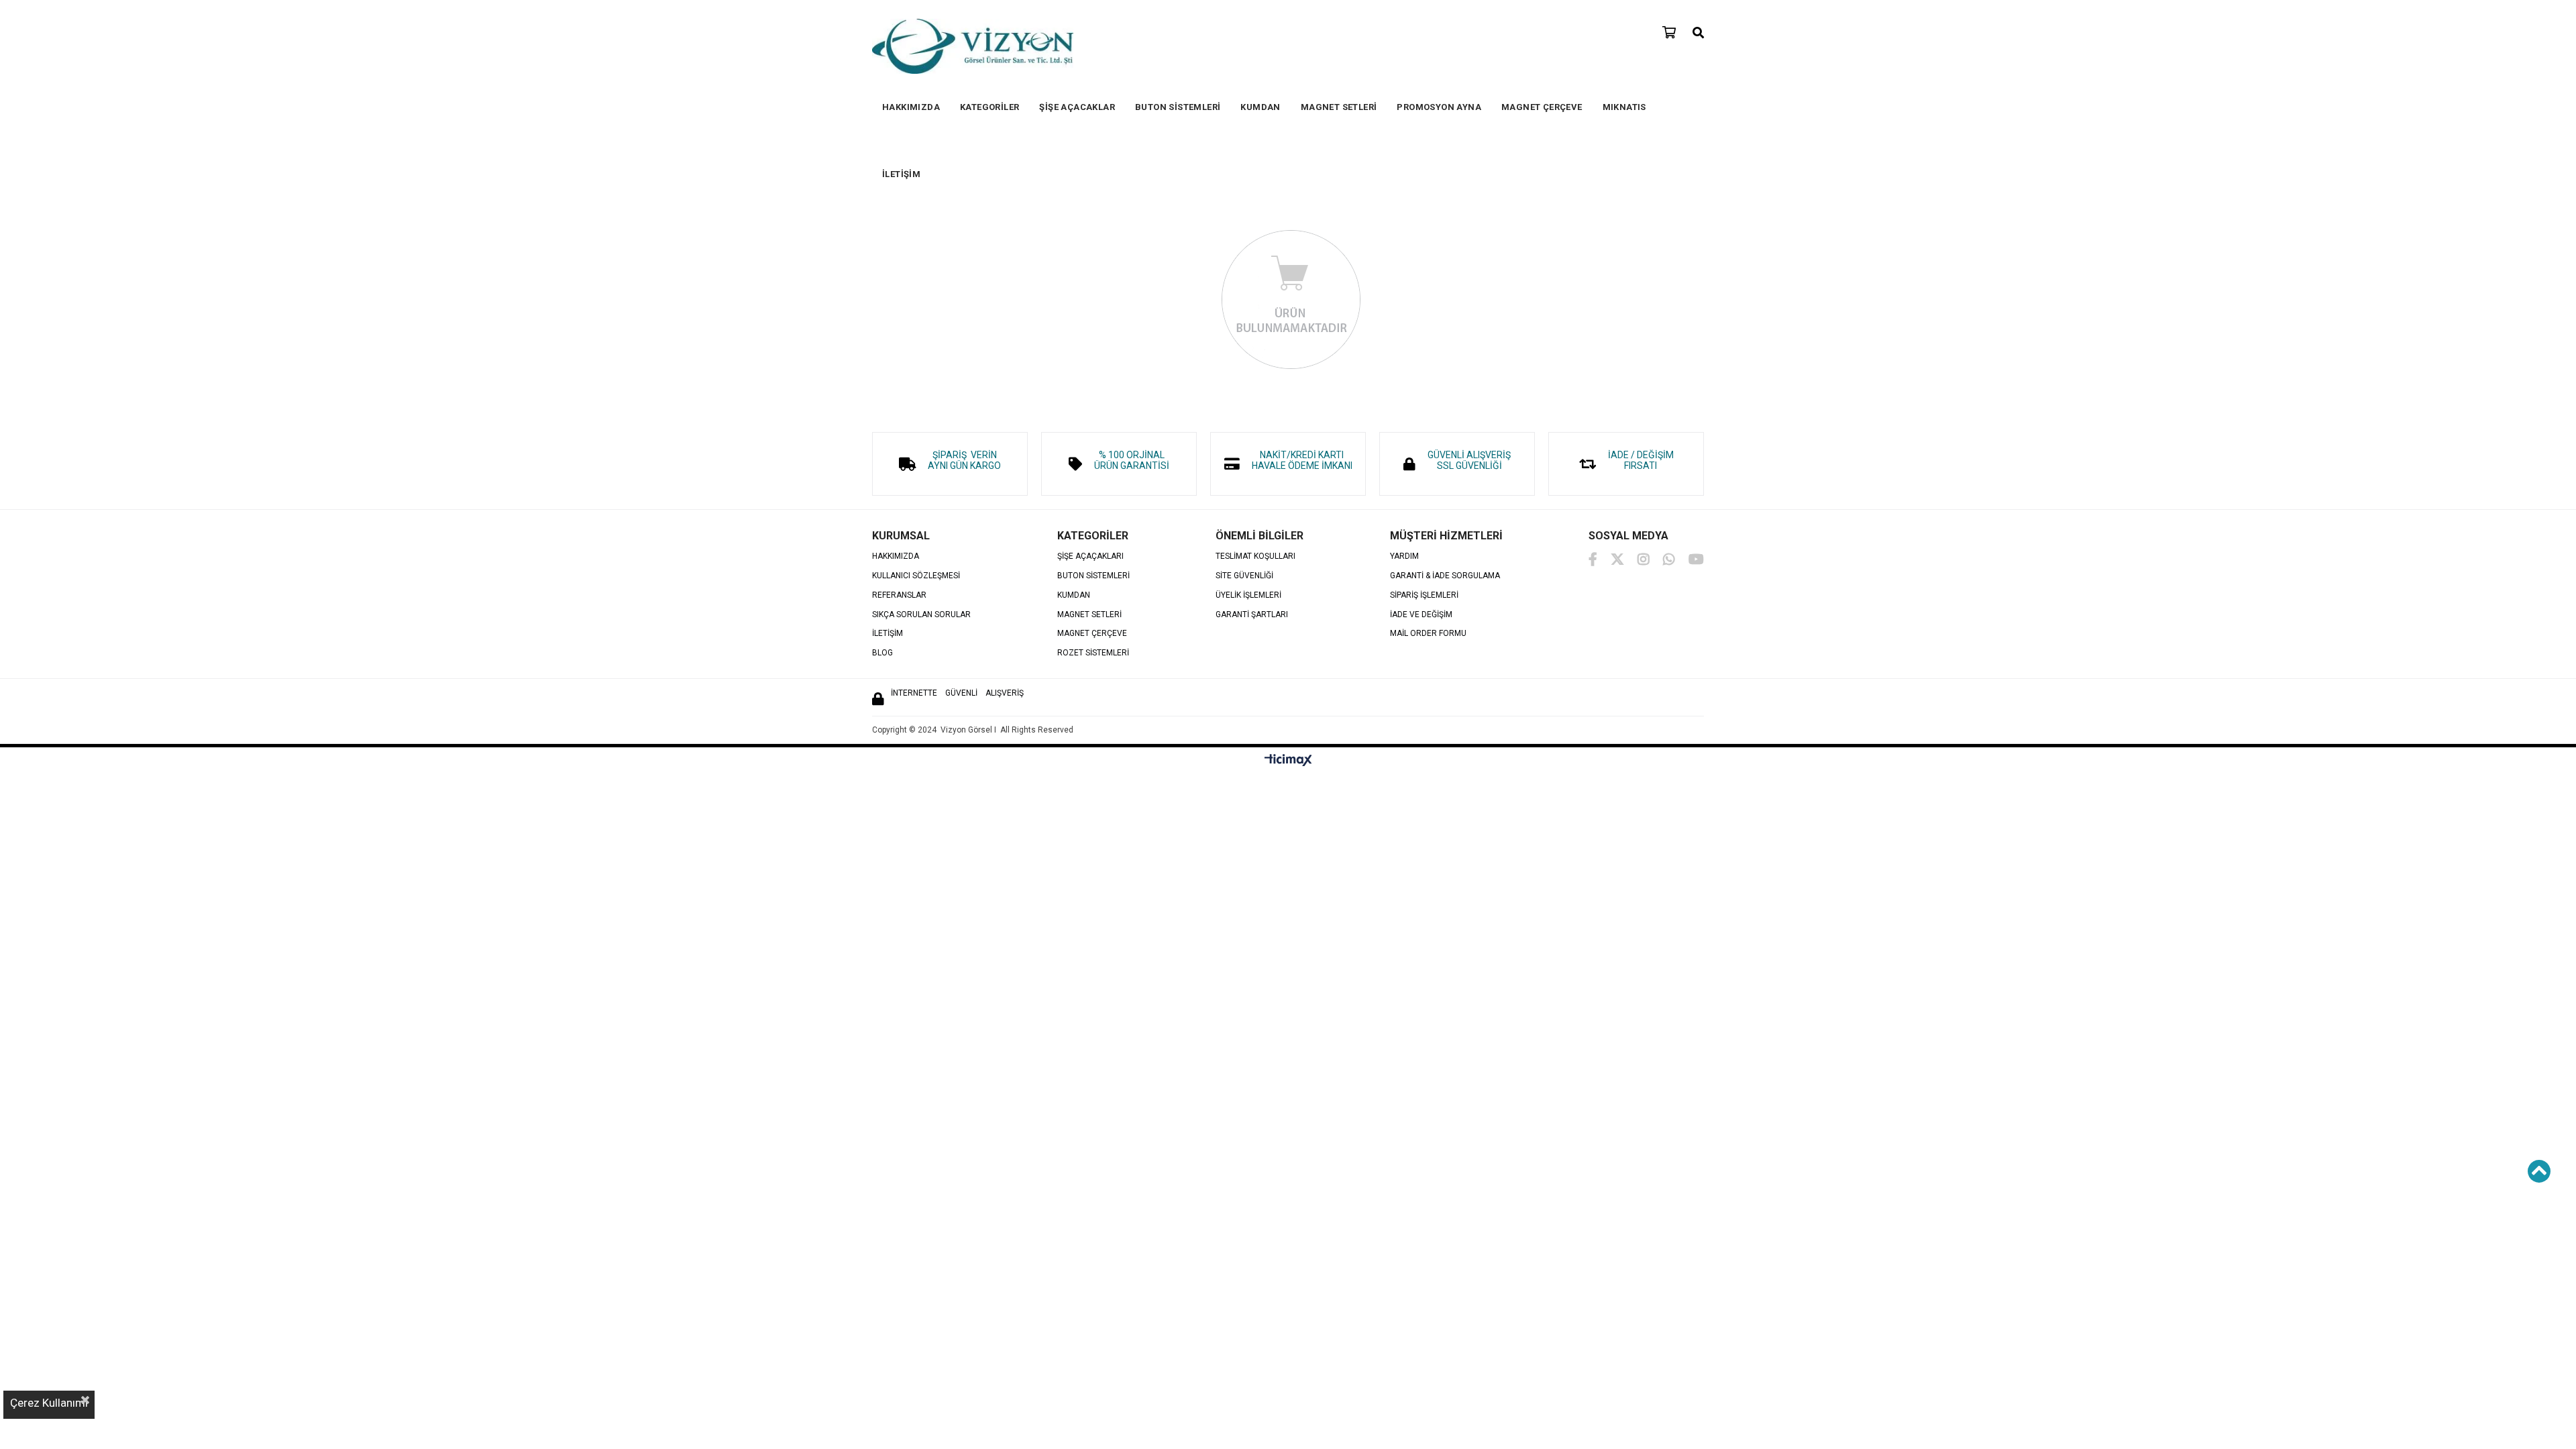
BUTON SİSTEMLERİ (1178, 107)
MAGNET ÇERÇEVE (1542, 107)
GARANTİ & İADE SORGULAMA (1445, 576)
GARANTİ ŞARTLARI (1252, 615)
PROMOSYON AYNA (1439, 107)
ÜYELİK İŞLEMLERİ (1248, 595)
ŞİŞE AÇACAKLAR (1077, 107)
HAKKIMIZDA (911, 107)
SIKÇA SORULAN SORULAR (921, 615)
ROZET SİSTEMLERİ (1093, 653)
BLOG (882, 653)
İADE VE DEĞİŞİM (1421, 615)
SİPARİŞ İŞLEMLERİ (1424, 595)
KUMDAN (1260, 107)
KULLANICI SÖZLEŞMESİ (916, 576)
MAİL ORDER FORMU (1428, 634)
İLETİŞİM (901, 174)
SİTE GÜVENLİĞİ (1244, 576)
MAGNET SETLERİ (1339, 107)
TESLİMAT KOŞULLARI (1255, 556)
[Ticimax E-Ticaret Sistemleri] (1288, 761)
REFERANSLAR (899, 595)
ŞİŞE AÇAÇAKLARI (1090, 556)
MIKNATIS (1624, 107)
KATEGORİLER (989, 107)
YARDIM (1404, 556)
